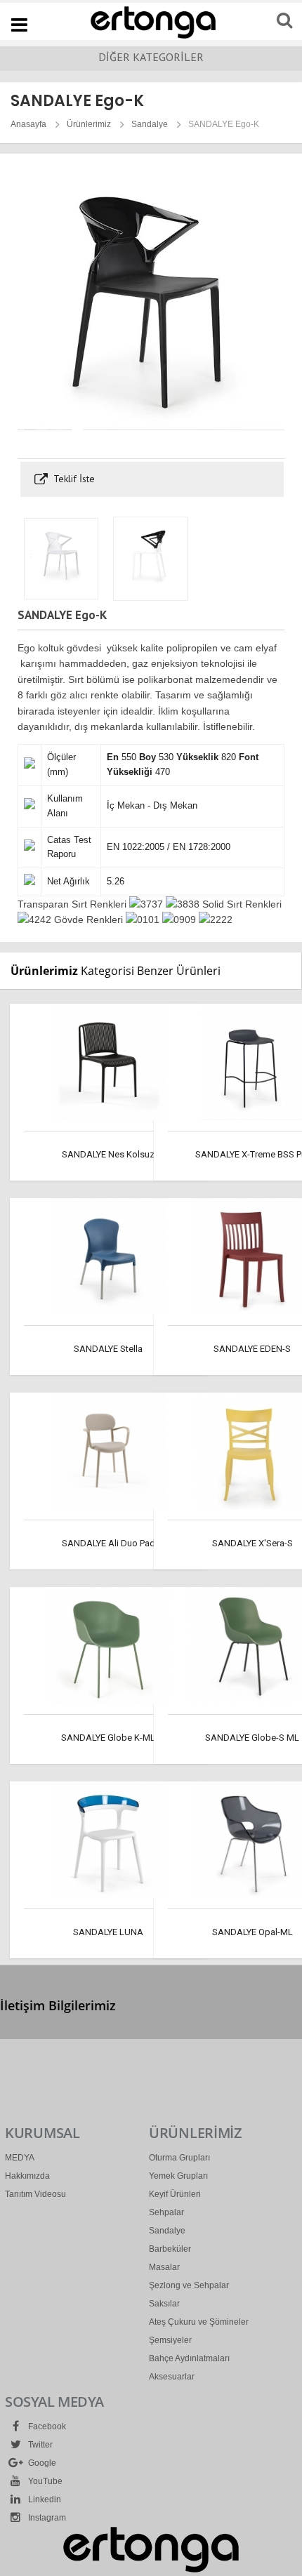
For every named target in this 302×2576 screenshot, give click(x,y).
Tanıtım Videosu (35, 2194)
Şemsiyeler (170, 2340)
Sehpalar (166, 2212)
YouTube (44, 2481)
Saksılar (164, 2304)
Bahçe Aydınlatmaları (189, 2358)
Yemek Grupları (178, 2176)
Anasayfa (28, 124)
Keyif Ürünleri (175, 2194)
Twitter (39, 2445)
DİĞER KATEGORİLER (151, 57)
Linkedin (44, 2499)
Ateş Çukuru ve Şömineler (199, 2322)
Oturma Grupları (179, 2158)
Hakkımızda (27, 2176)
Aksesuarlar (172, 2377)
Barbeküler (170, 2249)
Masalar (164, 2267)
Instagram (46, 2518)
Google (41, 2463)
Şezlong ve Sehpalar (189, 2285)
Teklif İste (73, 479)
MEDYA (20, 2158)
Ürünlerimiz (89, 124)
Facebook (46, 2426)
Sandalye (150, 124)
